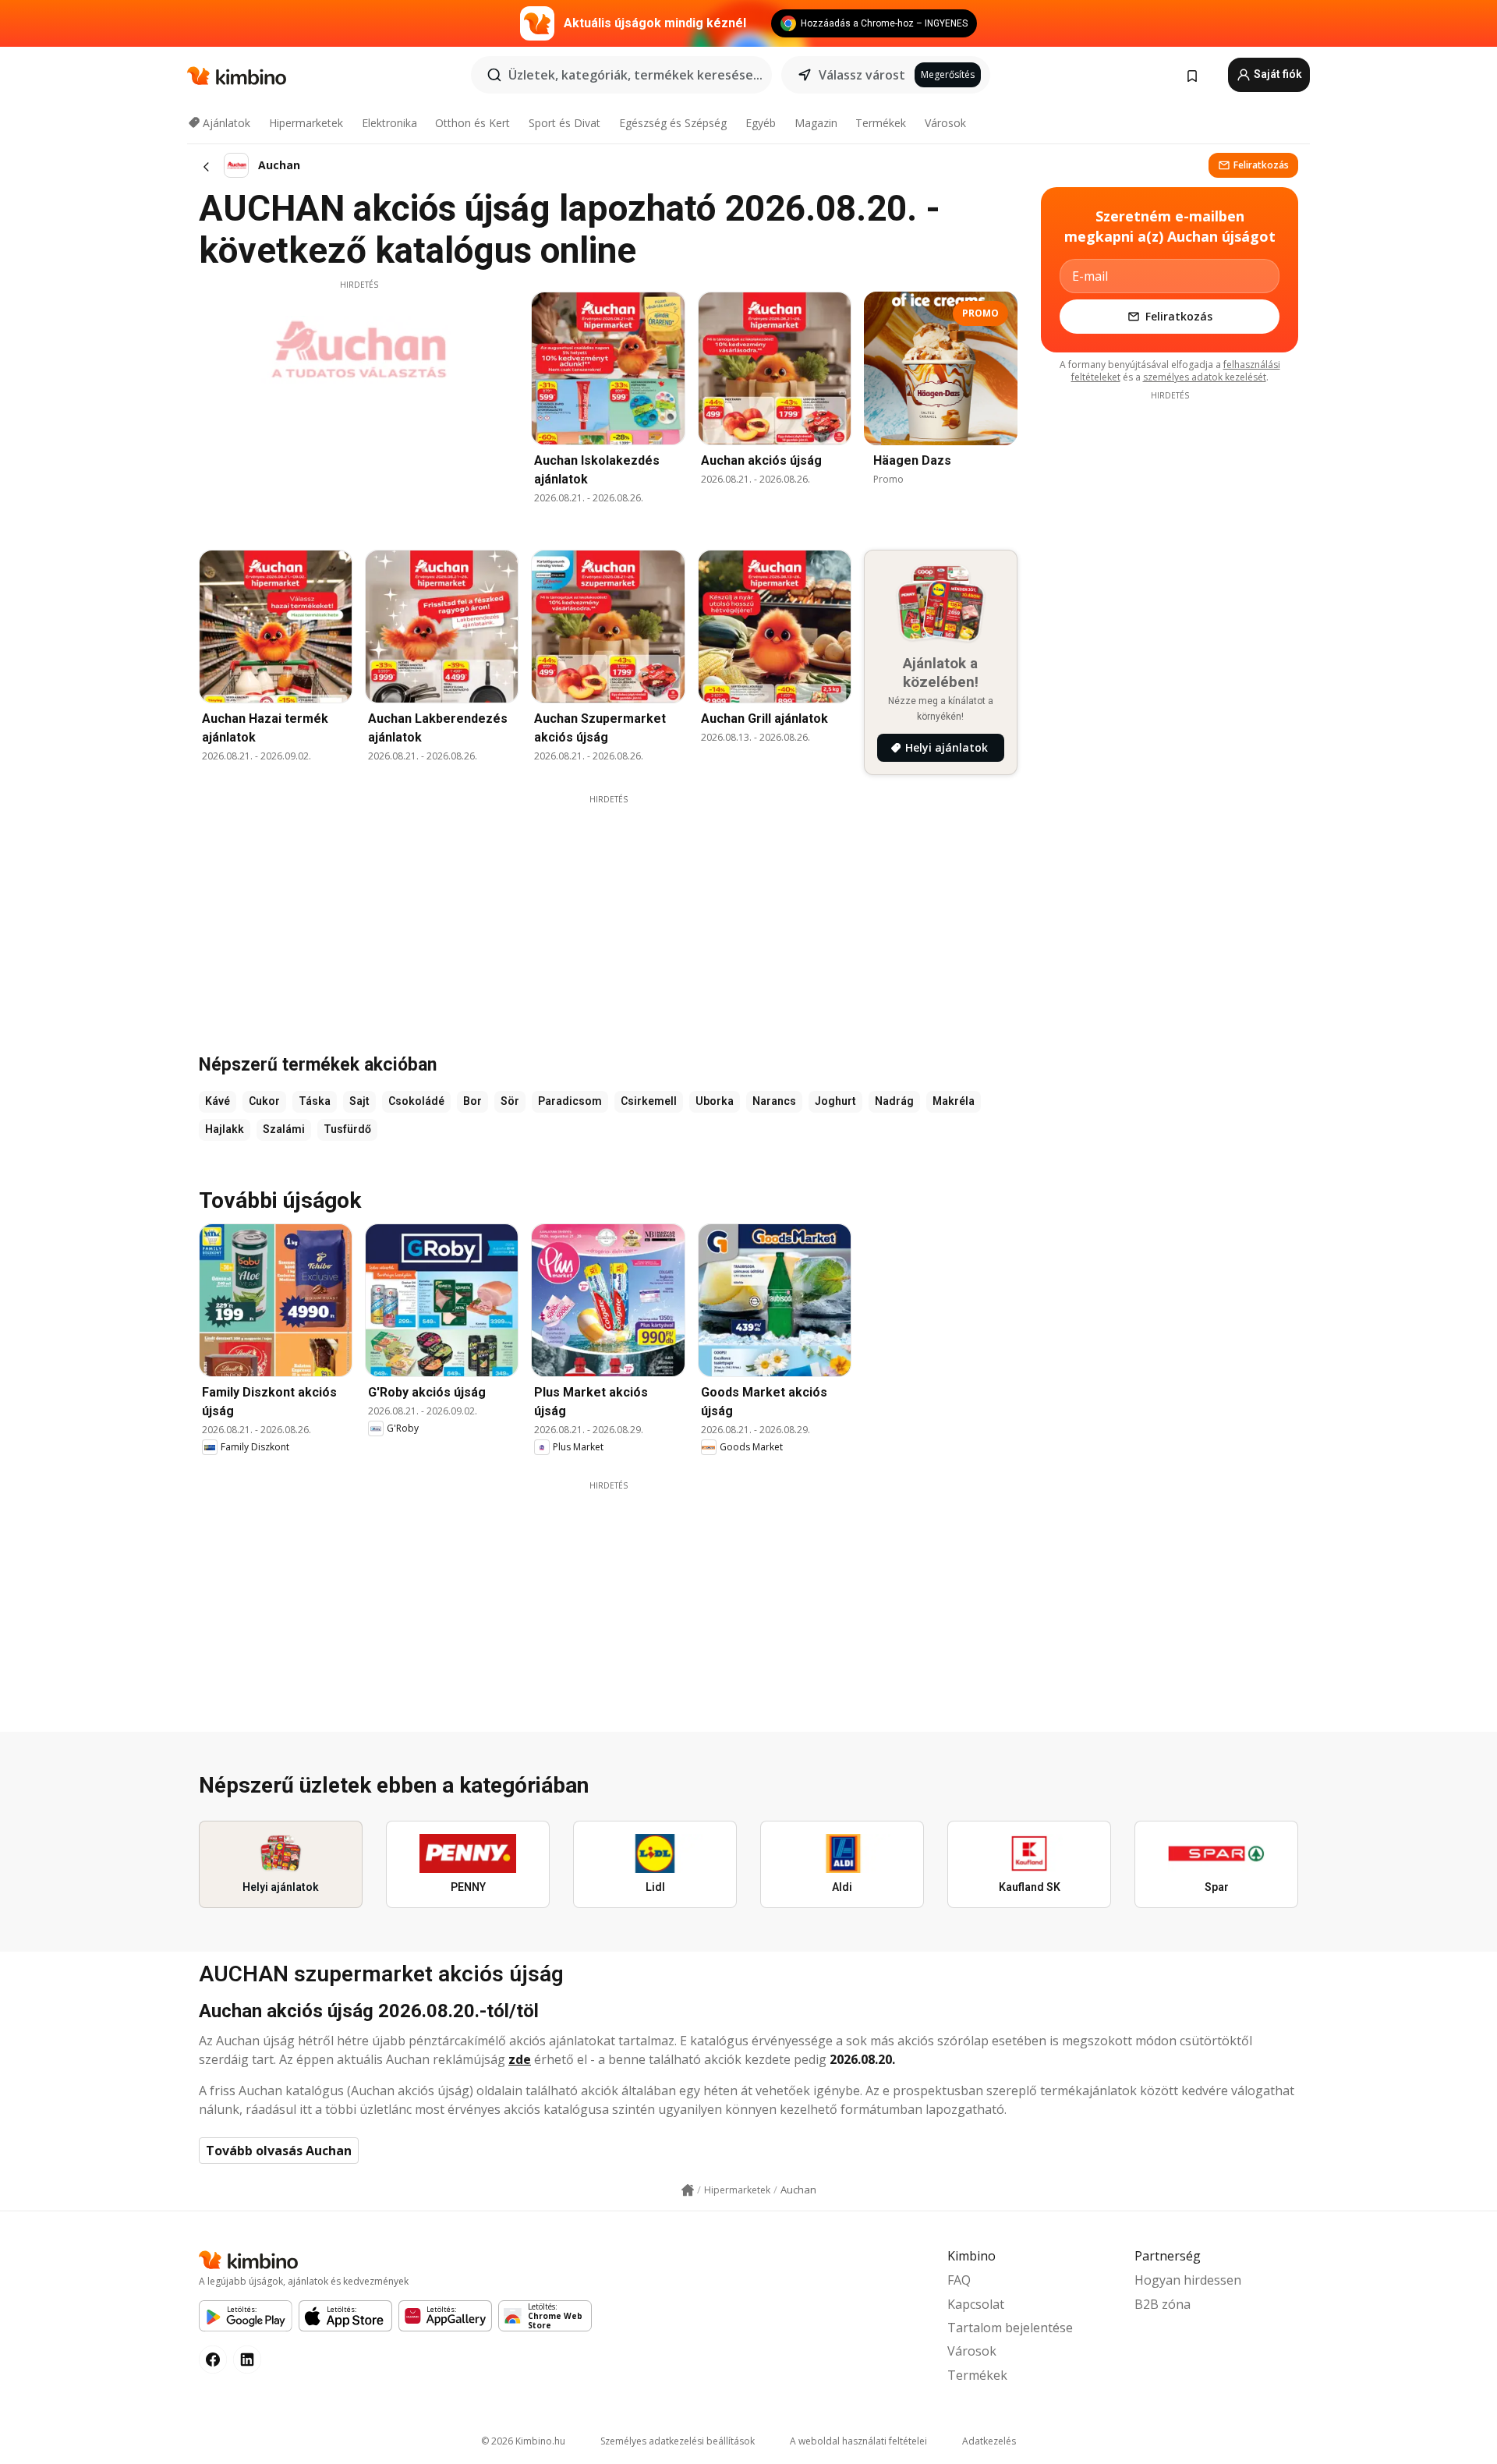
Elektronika (389, 123)
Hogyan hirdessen (1188, 2280)
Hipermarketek (306, 123)
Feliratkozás (1261, 165)
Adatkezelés (989, 2441)
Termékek (881, 123)
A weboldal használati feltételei (858, 2441)
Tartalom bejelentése (1010, 2328)
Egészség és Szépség (673, 123)
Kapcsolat (976, 2304)
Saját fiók (1277, 74)
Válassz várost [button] (862, 75)
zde (520, 2059)
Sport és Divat (564, 123)
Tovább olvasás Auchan (279, 2151)
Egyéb (761, 123)
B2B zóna (1163, 2304)
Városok (945, 123)
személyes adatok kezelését (1205, 377)
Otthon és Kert (472, 123)
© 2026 (523, 2441)
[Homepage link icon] (688, 2190)
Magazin (816, 123)
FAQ (959, 2280)
